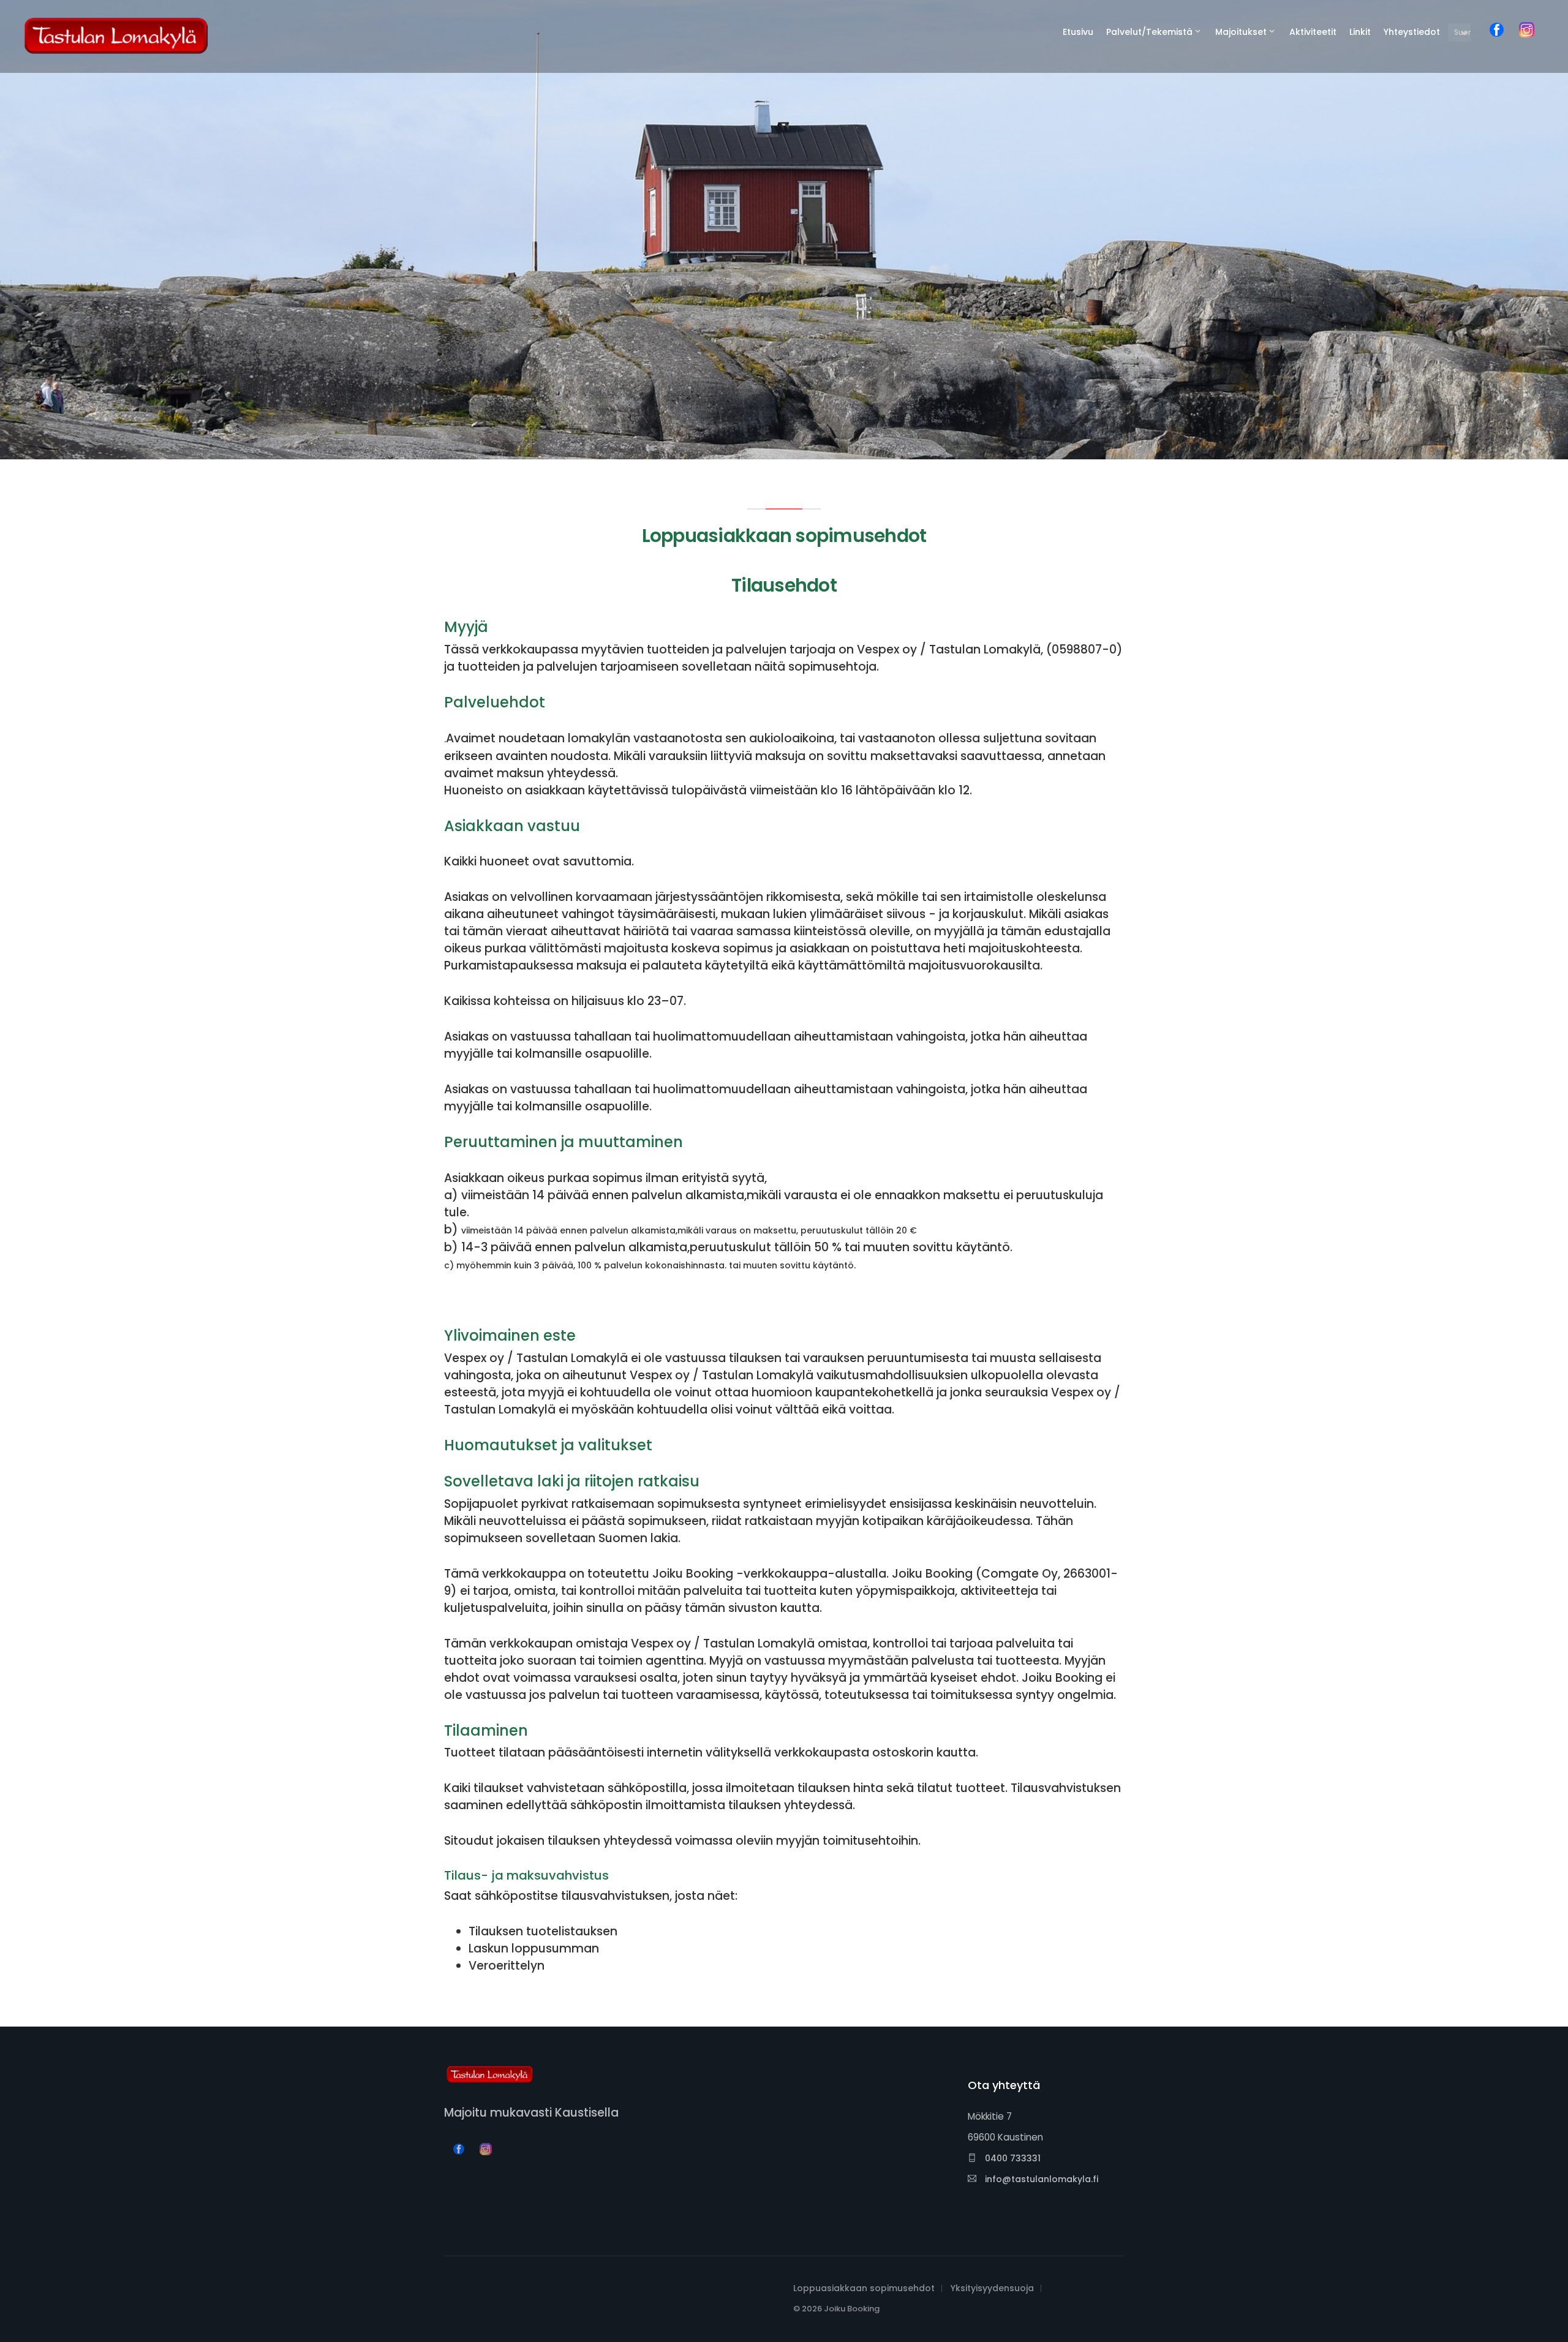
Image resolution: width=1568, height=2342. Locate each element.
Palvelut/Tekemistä (1149, 32)
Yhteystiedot (1412, 32)
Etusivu (1078, 32)
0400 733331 (1012, 2158)
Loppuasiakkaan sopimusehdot (864, 2288)
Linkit (1360, 32)
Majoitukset (1241, 32)
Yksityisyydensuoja (992, 2288)
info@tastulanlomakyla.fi (1040, 2179)
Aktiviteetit (1313, 32)
